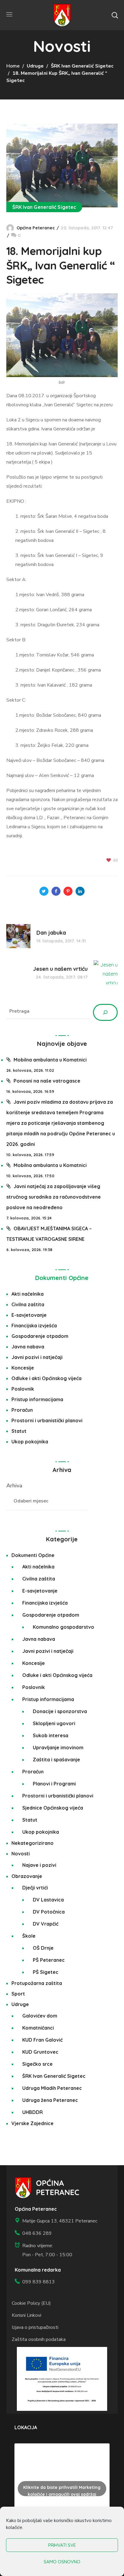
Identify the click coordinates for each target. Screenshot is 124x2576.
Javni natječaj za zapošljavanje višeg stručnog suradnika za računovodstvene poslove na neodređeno (54, 1197)
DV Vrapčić (46, 1924)
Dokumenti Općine (62, 1278)
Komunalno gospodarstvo (64, 1627)
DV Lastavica (48, 1900)
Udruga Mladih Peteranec (52, 2088)
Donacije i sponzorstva (60, 1711)
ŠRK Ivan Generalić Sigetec (82, 66)
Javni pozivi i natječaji (37, 1357)
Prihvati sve (62, 2545)
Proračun (22, 1410)
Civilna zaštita (28, 1304)
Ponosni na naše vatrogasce (47, 1081)
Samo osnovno (62, 2562)
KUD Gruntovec (40, 2052)
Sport (18, 1994)
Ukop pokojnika (30, 1442)
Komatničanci (38, 2028)
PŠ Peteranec (49, 1960)
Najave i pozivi (39, 1865)
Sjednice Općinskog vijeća (53, 1808)
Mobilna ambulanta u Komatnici (50, 1060)
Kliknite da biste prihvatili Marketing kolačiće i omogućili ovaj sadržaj (62, 2491)
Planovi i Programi (54, 1784)
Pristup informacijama (37, 1399)
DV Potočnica (49, 1912)
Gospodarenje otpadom (40, 1336)
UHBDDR (33, 2112)
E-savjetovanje (29, 1315)
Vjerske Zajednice (33, 2123)
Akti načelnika (28, 1294)
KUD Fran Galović (42, 2040)
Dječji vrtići (35, 1888)
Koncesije (23, 1368)
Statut (19, 1431)
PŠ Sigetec (46, 1972)
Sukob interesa (51, 1735)
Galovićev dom (40, 2016)
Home (13, 66)
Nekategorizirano (33, 1843)
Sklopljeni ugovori (54, 1723)
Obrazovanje (27, 1876)
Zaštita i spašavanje (56, 1760)
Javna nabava (28, 1347)
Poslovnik (23, 1389)
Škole (29, 1936)
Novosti (21, 1854)
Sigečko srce (37, 2064)
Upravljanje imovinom (58, 1747)
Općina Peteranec (36, 228)
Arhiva (14, 1486)
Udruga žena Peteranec (50, 2100)
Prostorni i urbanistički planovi (47, 1420)
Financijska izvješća (34, 1326)
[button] (115, 15)
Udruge (35, 66)
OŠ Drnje (43, 1948)
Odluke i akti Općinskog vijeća (46, 1378)
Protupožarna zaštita (37, 1983)
